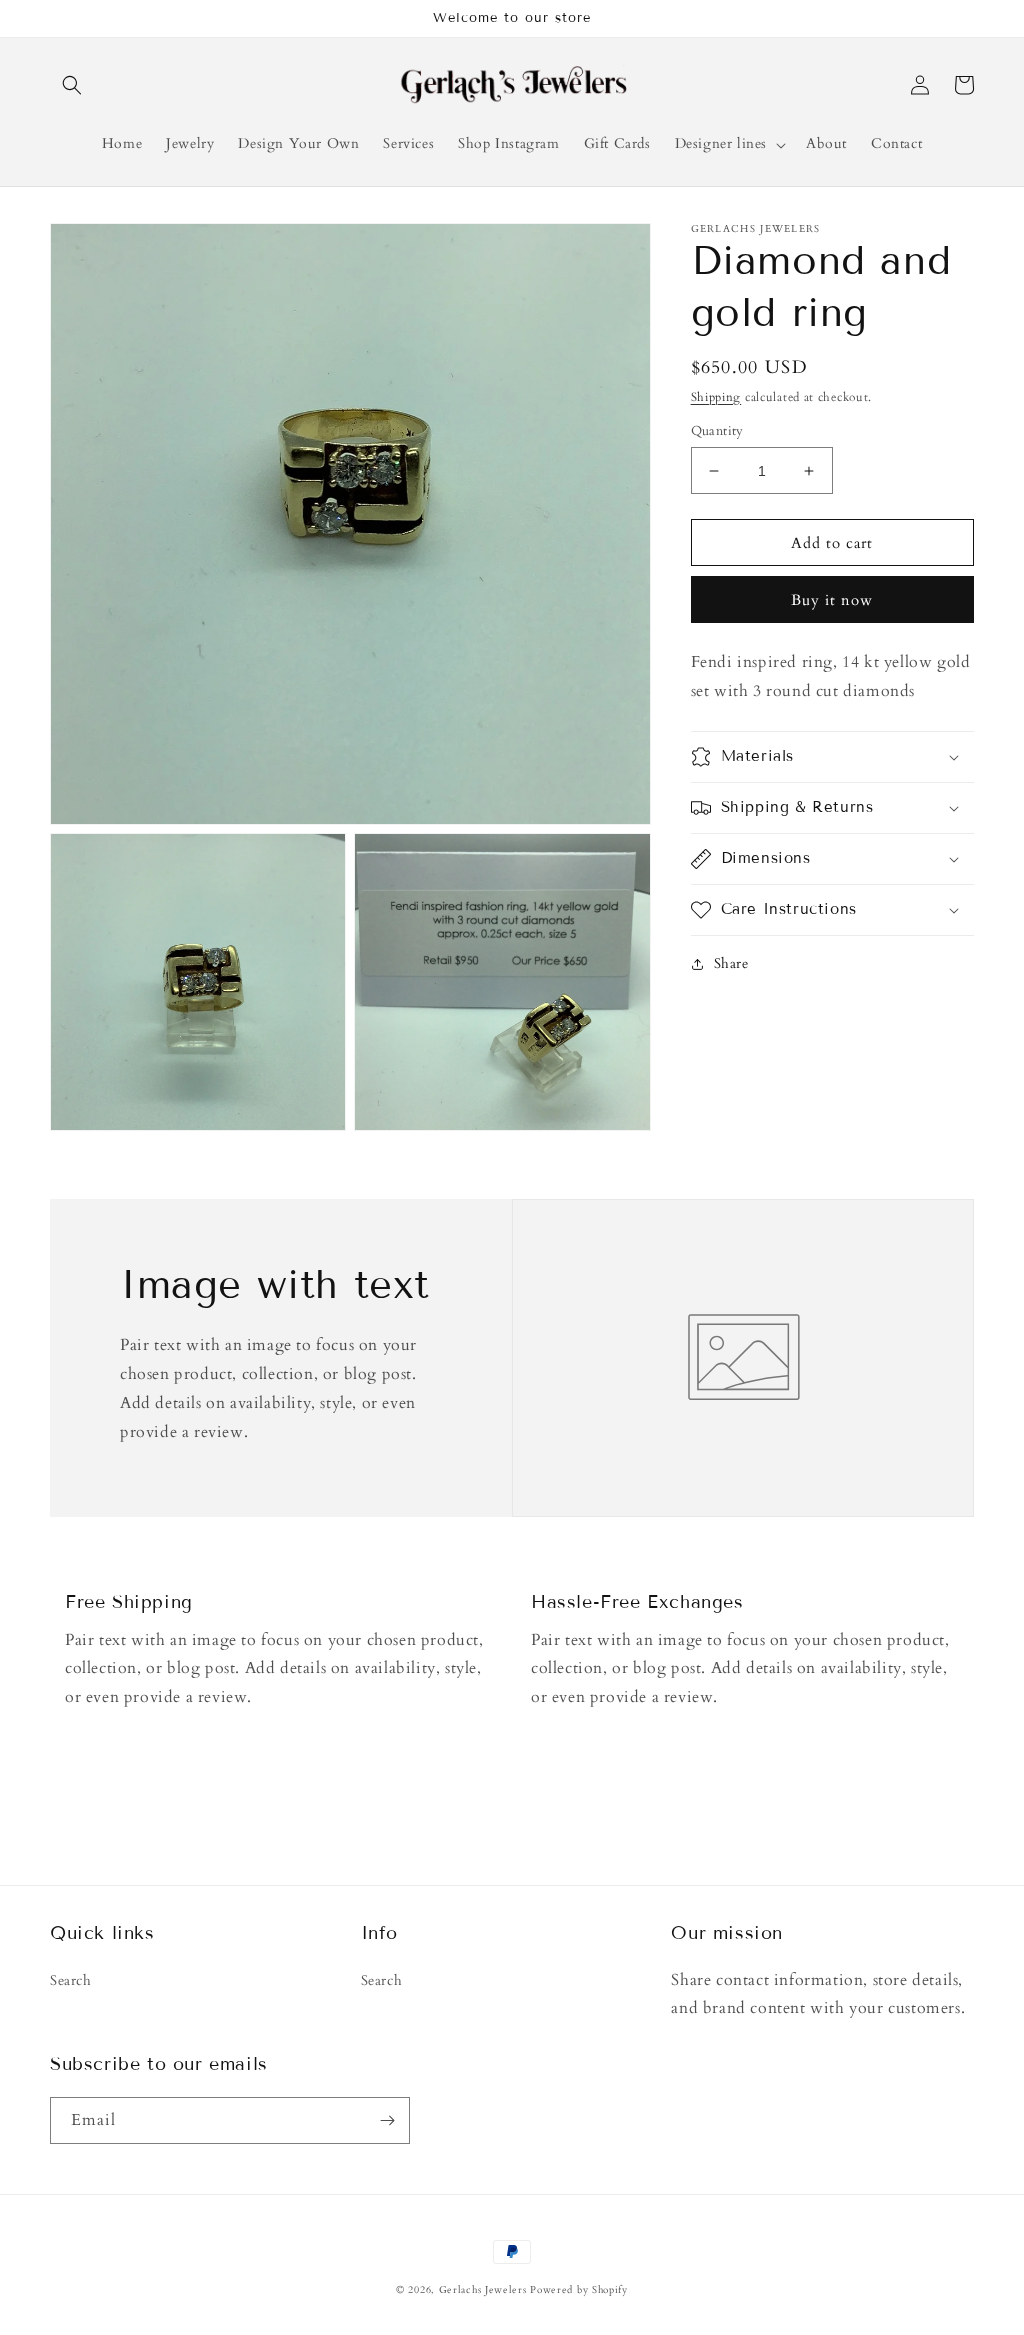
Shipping (716, 397)
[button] (72, 85)
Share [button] (731, 963)
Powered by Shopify (579, 2290)
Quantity (717, 431)
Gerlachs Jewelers (485, 2290)
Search (71, 1980)
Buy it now (832, 600)
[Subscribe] (387, 2120)
